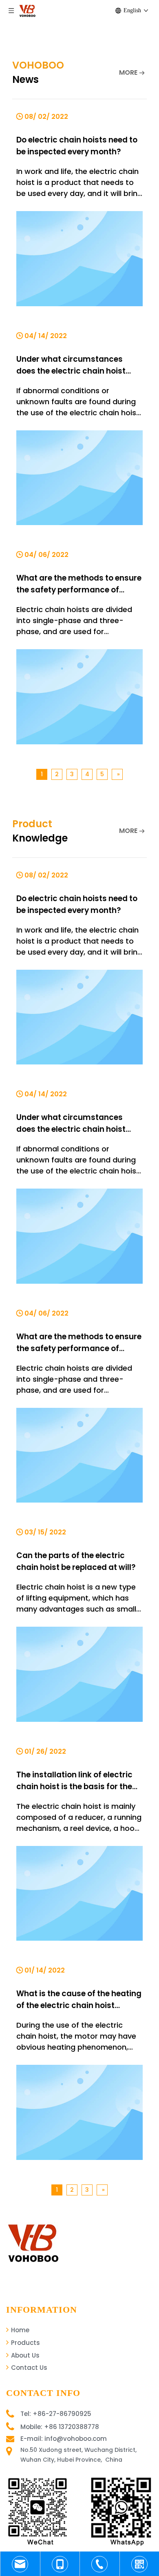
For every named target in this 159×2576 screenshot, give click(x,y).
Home (19, 2330)
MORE (128, 72)
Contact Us (28, 2368)
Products (25, 2343)
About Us (24, 2355)
